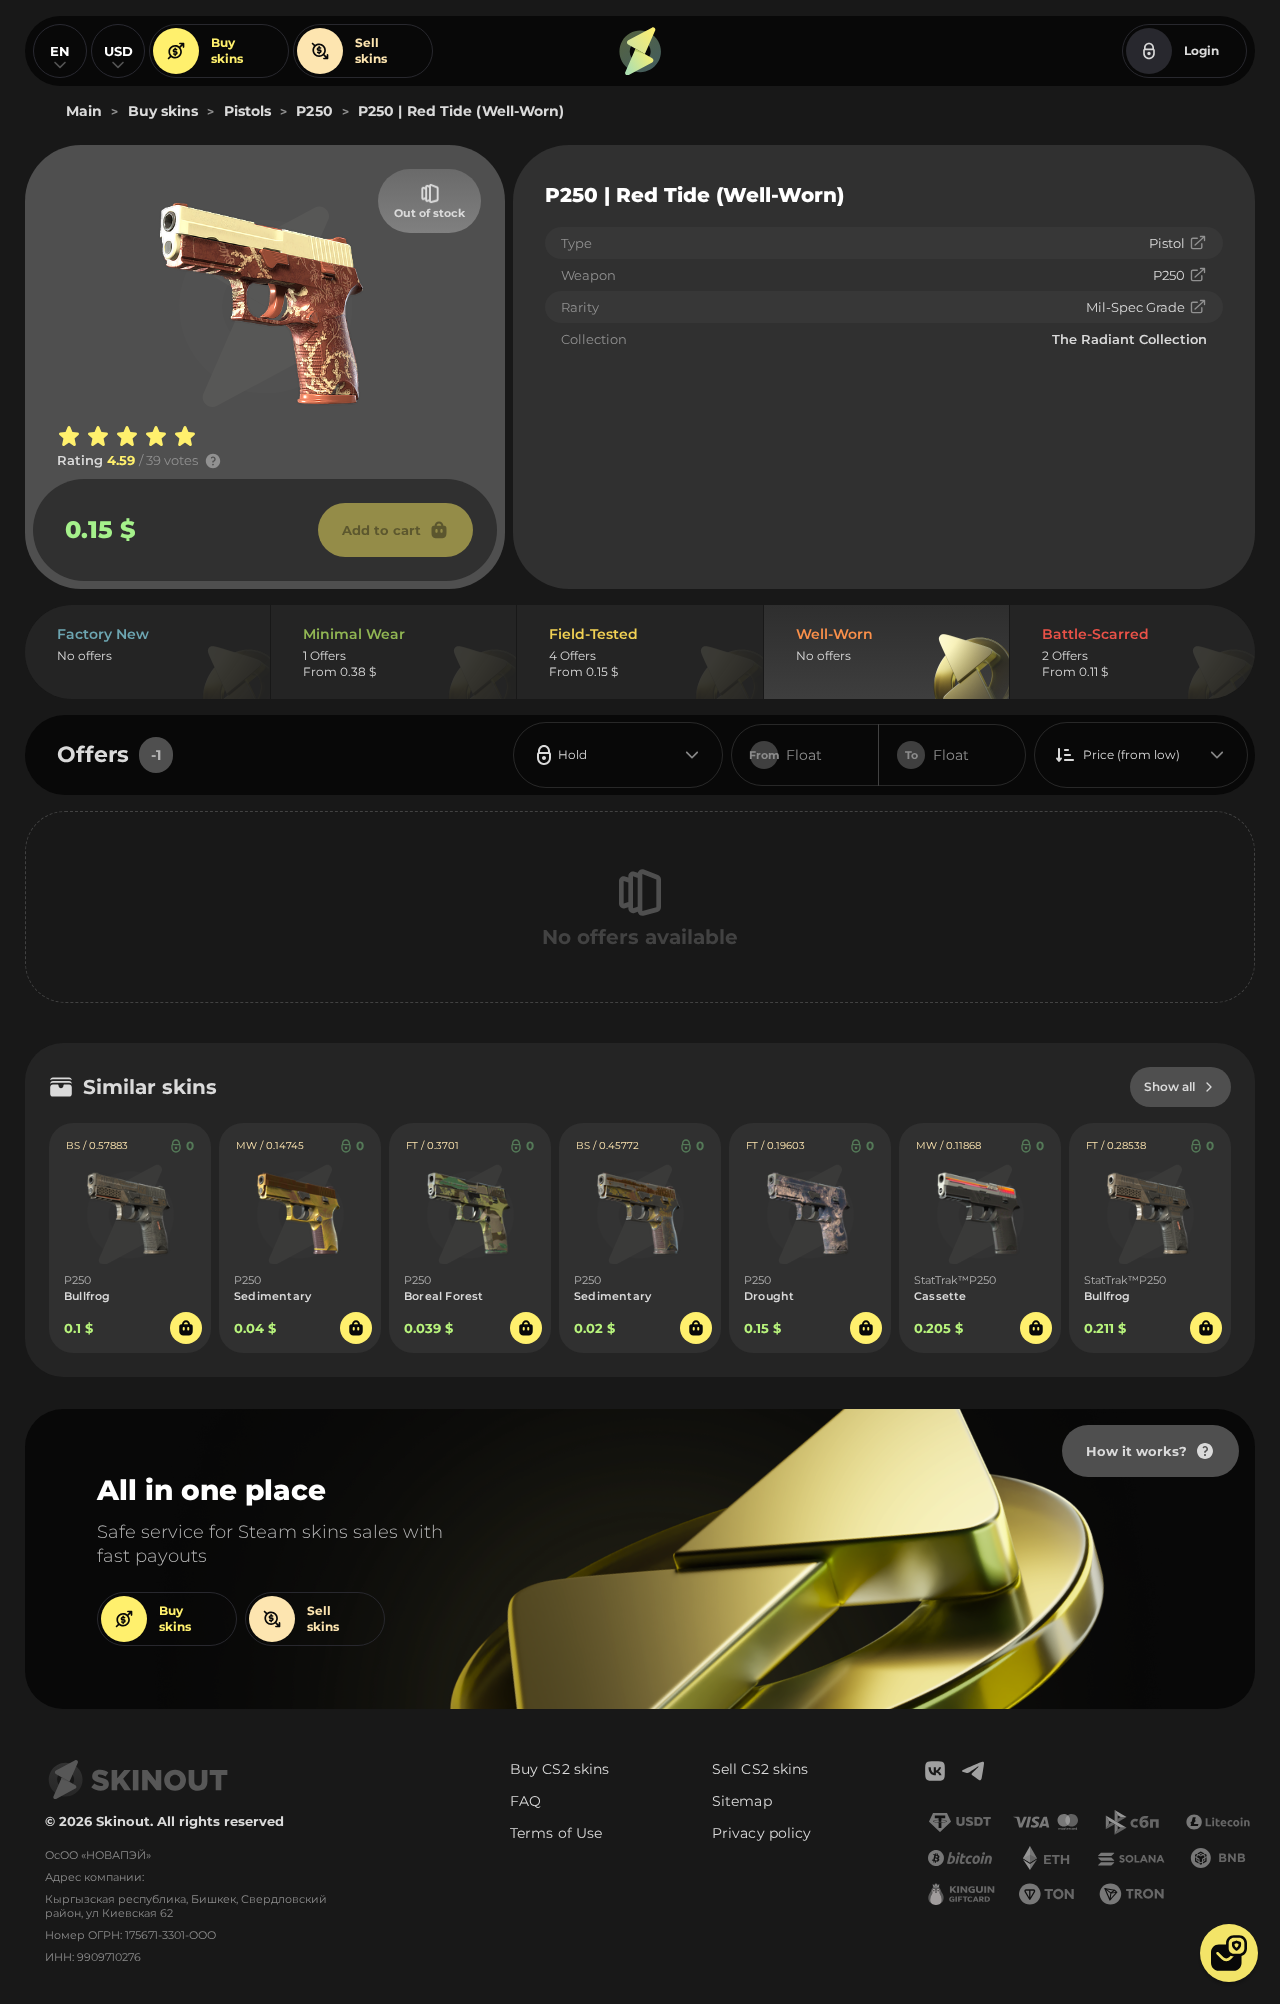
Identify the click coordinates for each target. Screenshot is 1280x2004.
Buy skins (227, 50)
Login (1201, 50)
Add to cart (381, 530)
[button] (1229, 1953)
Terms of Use (556, 1833)
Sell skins (371, 50)
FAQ (525, 1801)
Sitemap (742, 1801)
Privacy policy (761, 1833)
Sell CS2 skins (760, 1769)
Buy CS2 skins (559, 1769)
